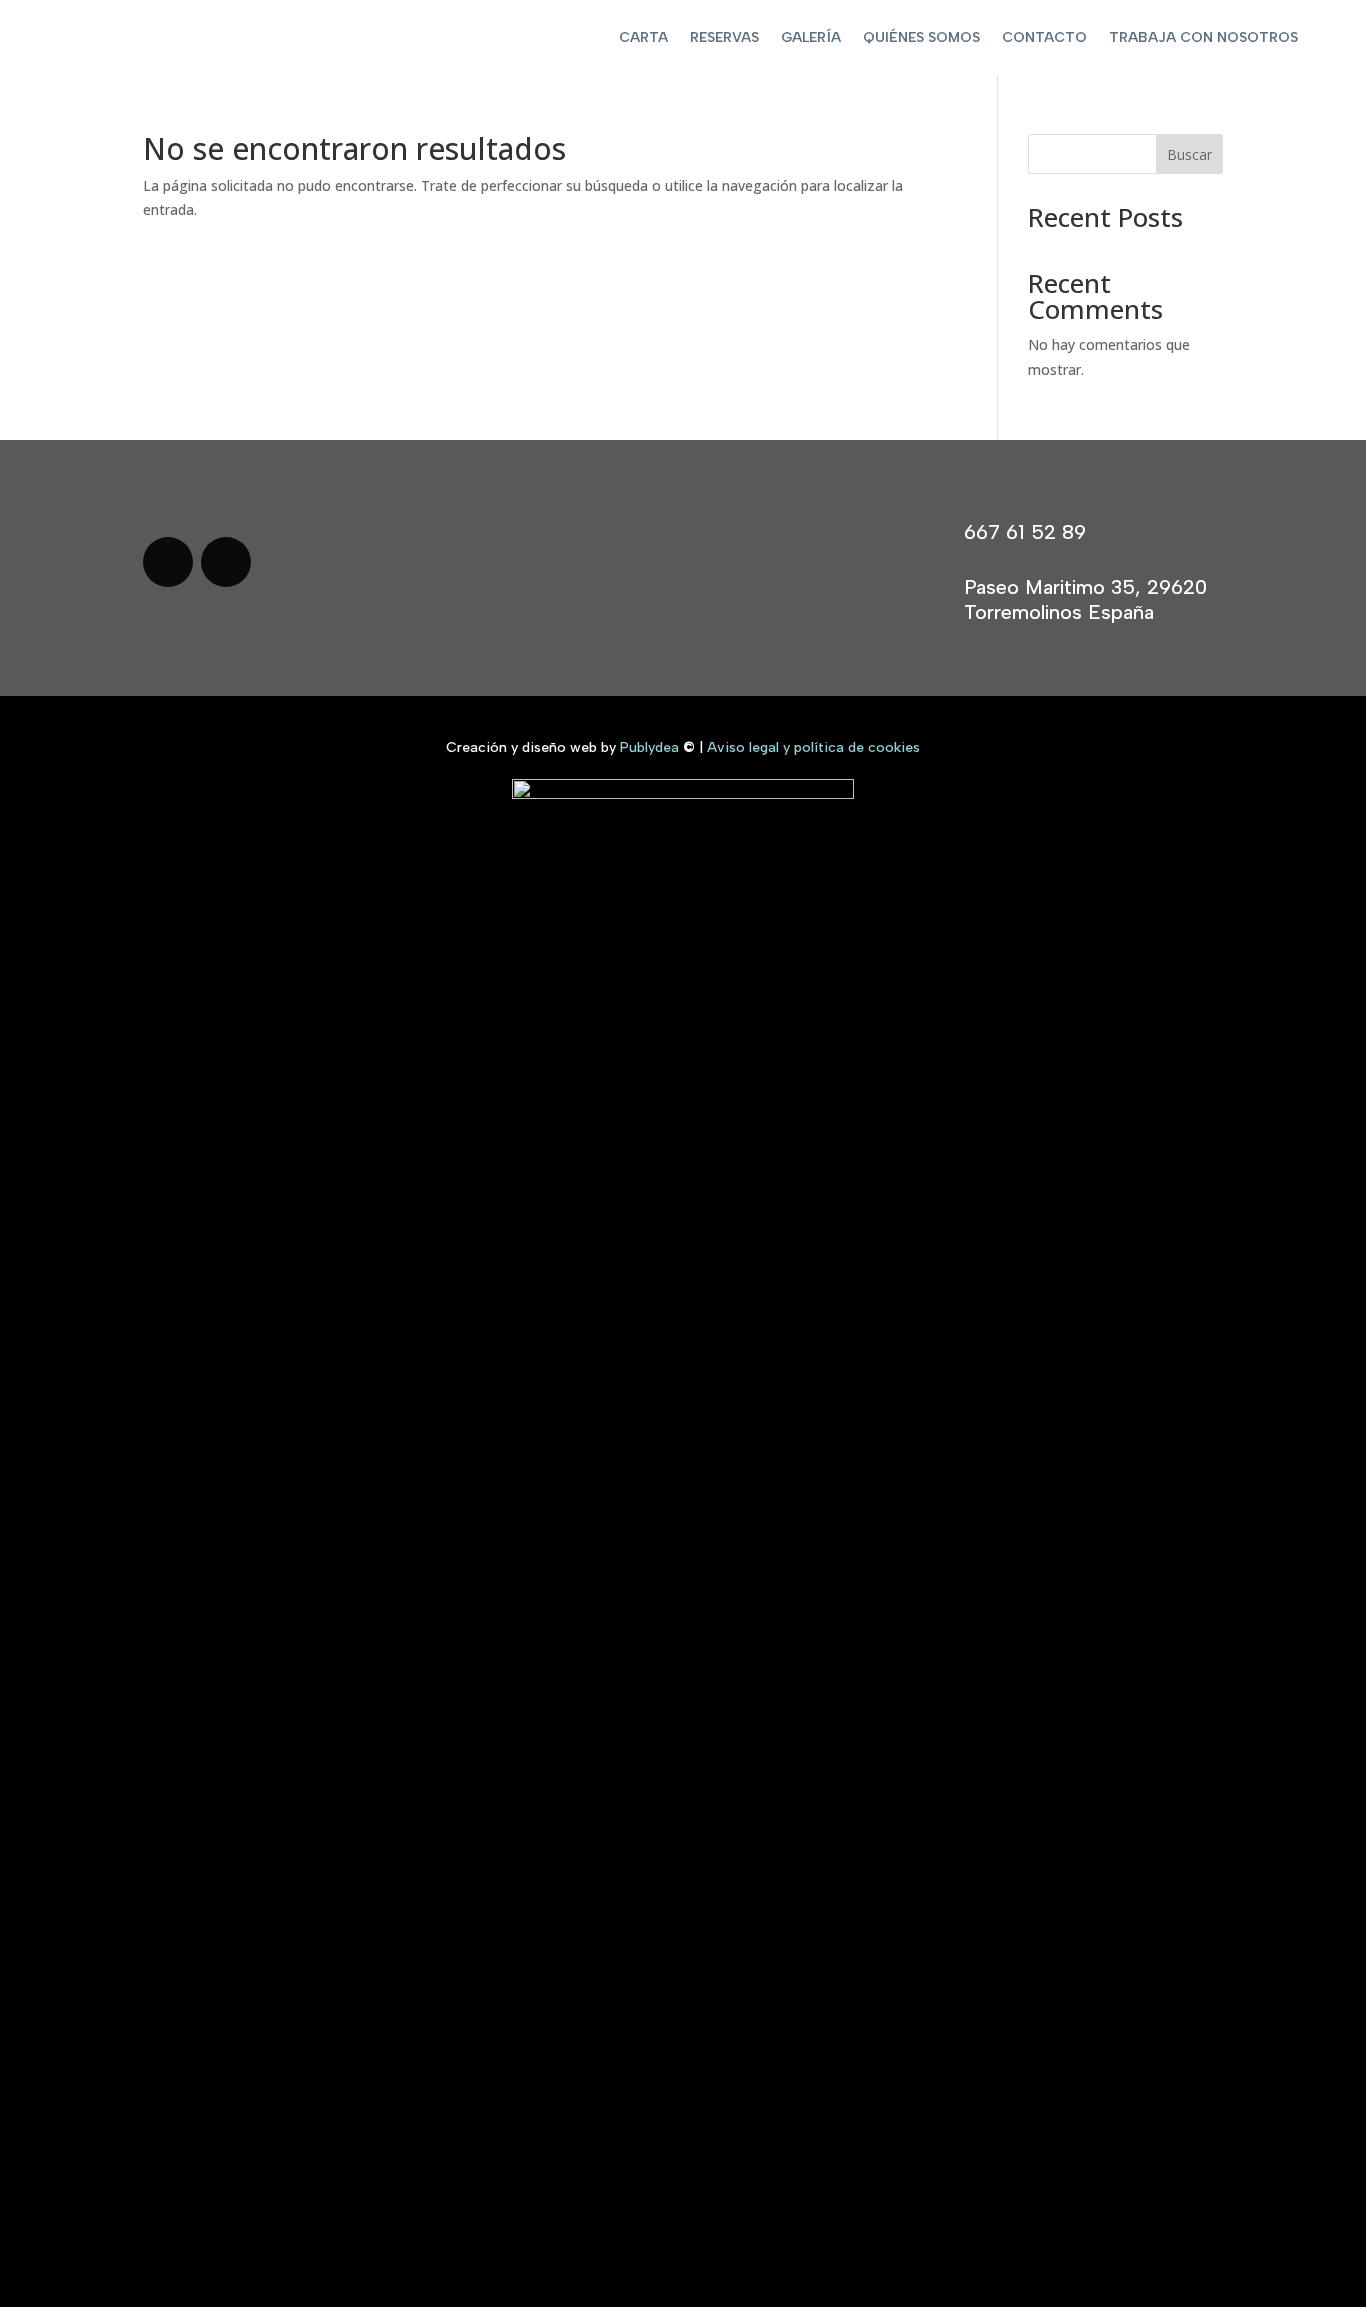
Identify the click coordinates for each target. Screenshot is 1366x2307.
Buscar (1189, 154)
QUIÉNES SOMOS (921, 37)
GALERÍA (811, 37)
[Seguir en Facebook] (168, 562)
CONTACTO (1044, 37)
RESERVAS (724, 37)
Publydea (649, 747)
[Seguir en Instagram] (226, 562)
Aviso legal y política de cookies (813, 747)
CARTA (643, 37)
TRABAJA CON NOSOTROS (1203, 37)
